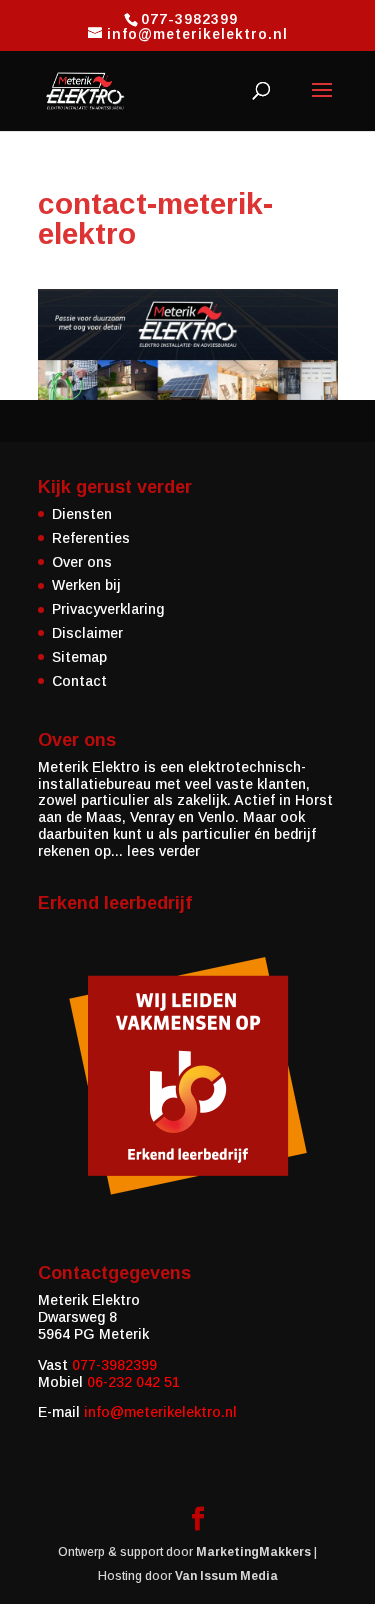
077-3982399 (114, 1365)
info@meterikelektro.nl (160, 1412)
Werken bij (86, 585)
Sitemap (79, 657)
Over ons (82, 562)
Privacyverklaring (108, 609)
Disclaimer (87, 633)
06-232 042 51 (133, 1382)
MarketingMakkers (253, 1552)
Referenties (91, 538)
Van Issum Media (226, 1576)
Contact (79, 681)
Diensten (82, 514)
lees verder (163, 851)
